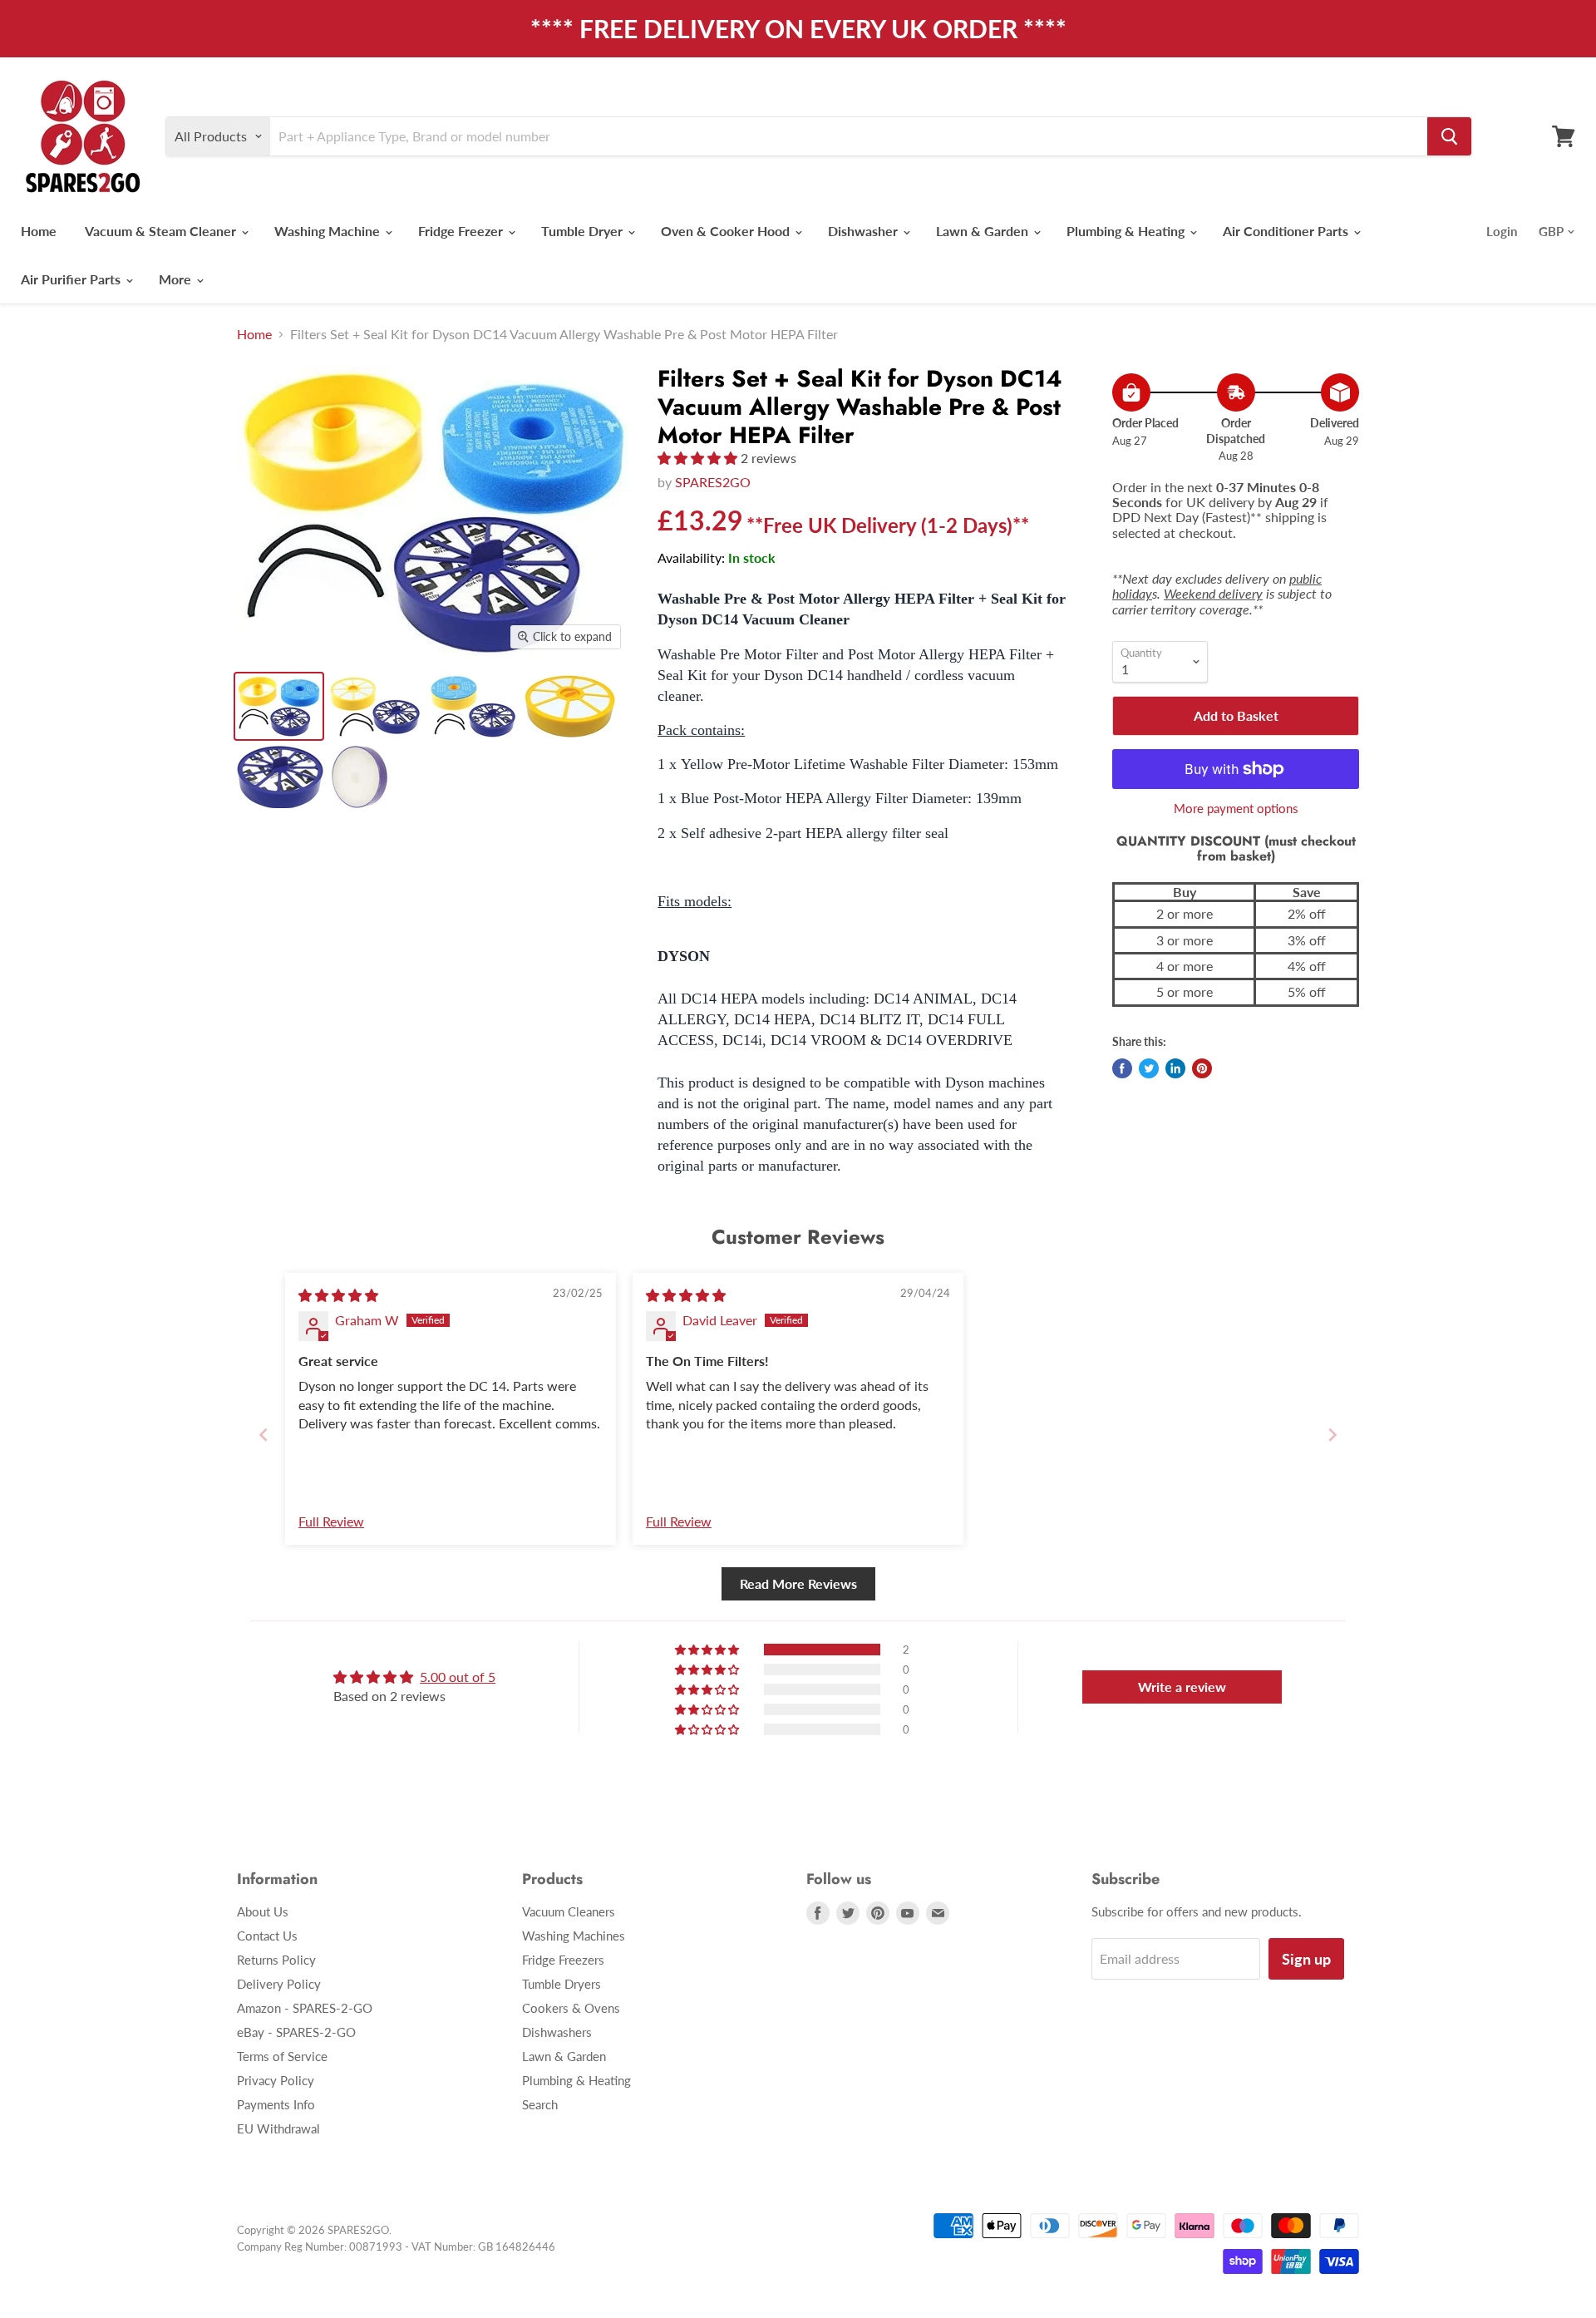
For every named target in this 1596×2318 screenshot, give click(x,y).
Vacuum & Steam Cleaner (162, 231)
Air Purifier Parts (72, 279)
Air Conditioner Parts (1287, 231)
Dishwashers (557, 2032)
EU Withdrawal (278, 2128)
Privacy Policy (276, 2080)
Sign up (1306, 1959)
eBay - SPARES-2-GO (296, 2032)
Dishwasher (864, 231)
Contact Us (267, 1936)
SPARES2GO (713, 482)
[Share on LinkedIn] (1175, 1068)
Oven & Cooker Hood (727, 231)
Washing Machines (574, 1936)
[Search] (1449, 136)
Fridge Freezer (462, 231)
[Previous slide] (264, 1435)
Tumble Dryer (584, 231)
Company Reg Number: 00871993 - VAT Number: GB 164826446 (396, 2246)
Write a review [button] (1182, 1687)
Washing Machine (329, 231)
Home (39, 231)
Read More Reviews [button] (798, 1583)
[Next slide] (1332, 1435)
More (177, 279)
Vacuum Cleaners (569, 1911)
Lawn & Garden (984, 231)
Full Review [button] (331, 1521)
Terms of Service (282, 2056)
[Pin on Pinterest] (1202, 1068)
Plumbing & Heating (1127, 231)
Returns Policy (276, 1960)
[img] (338, 1295)
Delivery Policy (279, 1984)
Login (1502, 231)
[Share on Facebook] (1122, 1068)
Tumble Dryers (562, 1984)
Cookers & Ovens (571, 2008)
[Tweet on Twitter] (1149, 1068)
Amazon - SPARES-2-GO (305, 2008)
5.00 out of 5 (458, 1677)
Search (540, 2104)
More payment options (1236, 809)
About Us (263, 1911)
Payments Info (276, 2104)
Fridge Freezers (563, 1960)
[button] (699, 458)
